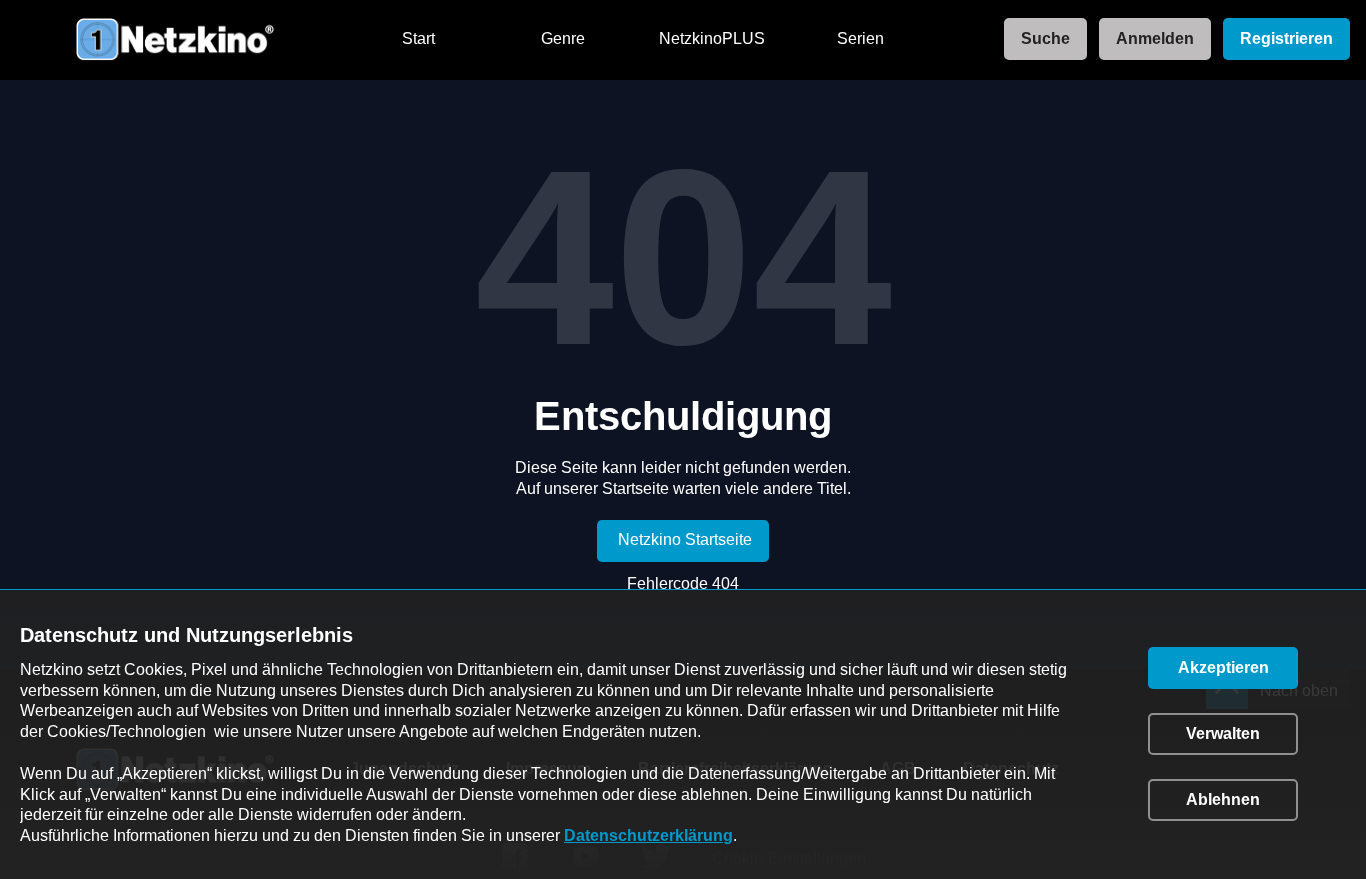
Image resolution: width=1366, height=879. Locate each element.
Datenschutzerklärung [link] (648, 835)
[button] (1223, 668)
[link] (1039, 39)
